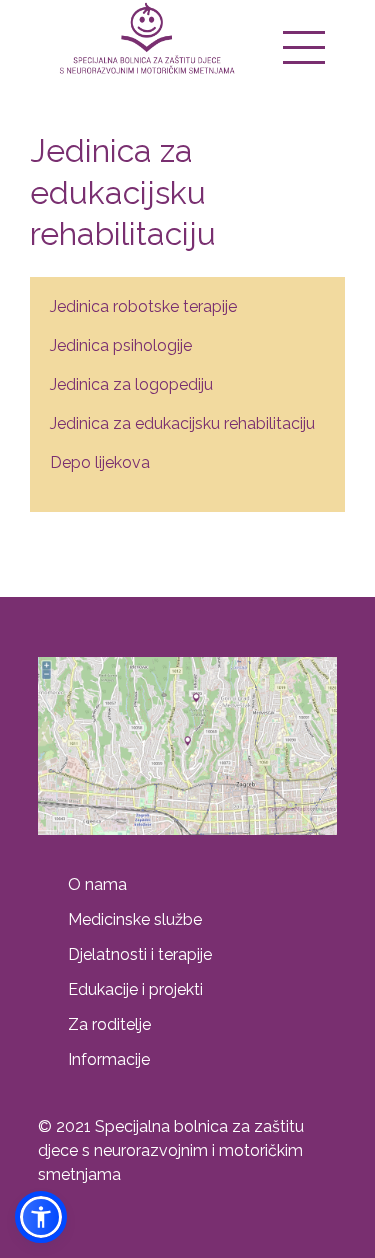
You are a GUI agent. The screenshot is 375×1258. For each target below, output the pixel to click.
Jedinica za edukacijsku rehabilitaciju (182, 423)
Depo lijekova (100, 462)
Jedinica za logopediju (131, 384)
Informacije (109, 1059)
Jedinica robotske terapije (143, 306)
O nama (97, 884)
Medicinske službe (135, 919)
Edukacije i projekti (135, 989)
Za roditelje (109, 1024)
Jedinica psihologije (121, 345)
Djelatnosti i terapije (140, 954)
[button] (41, 1217)
